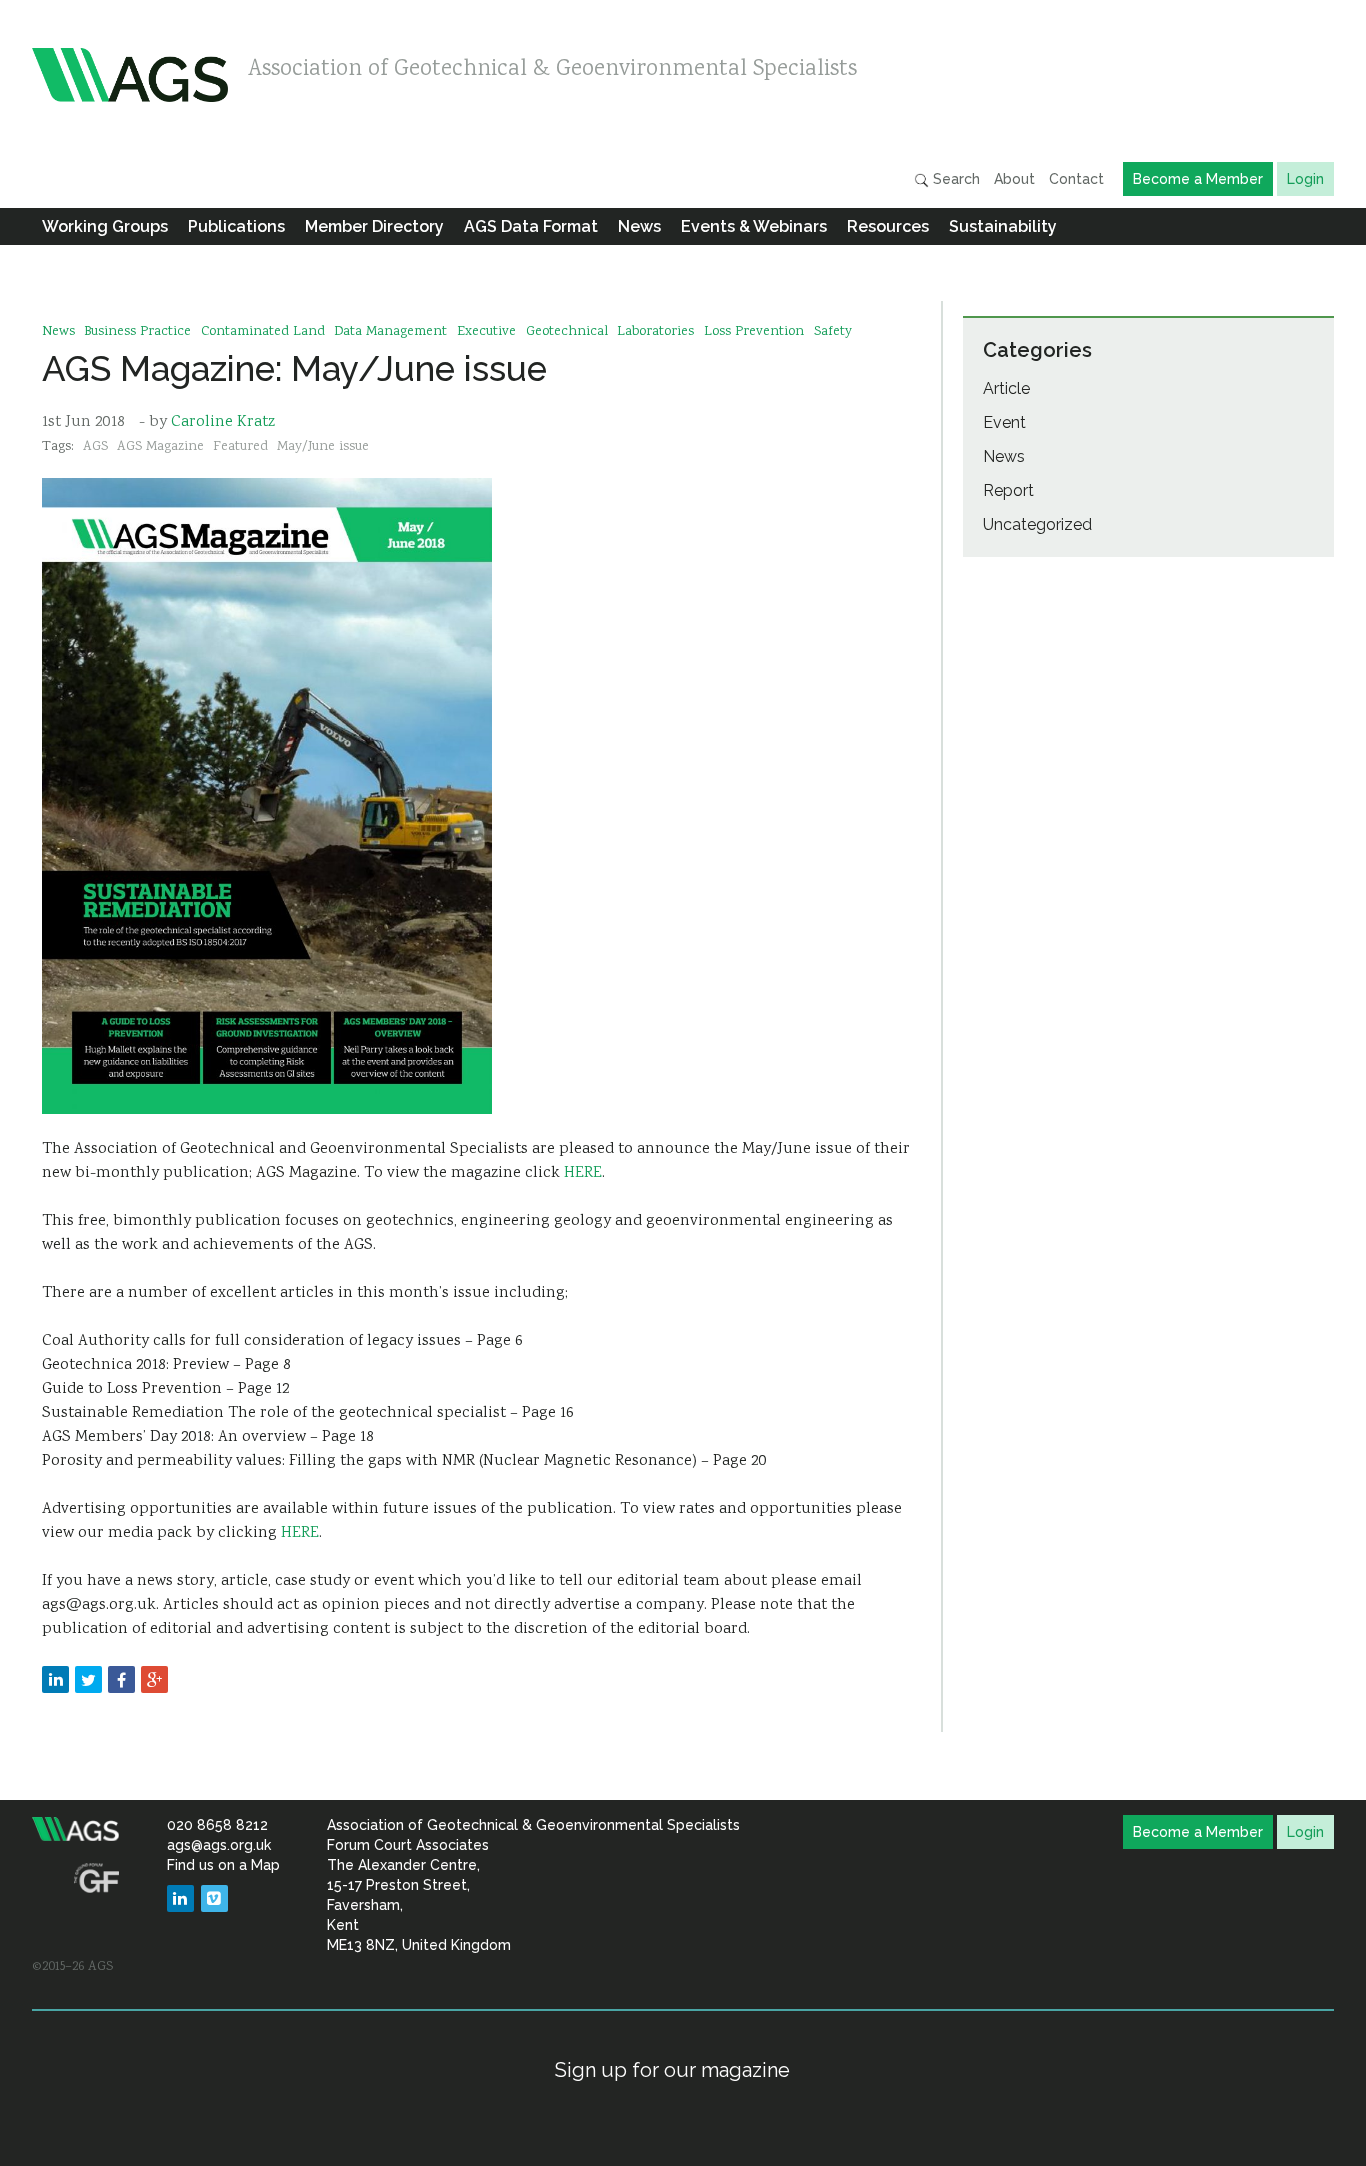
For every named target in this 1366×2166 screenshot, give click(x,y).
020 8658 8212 (217, 1825)
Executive (486, 332)
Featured (240, 447)
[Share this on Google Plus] (154, 1679)
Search (954, 179)
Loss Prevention (754, 332)
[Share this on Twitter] (88, 1679)
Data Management (390, 332)
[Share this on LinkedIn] (55, 1679)
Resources (888, 226)
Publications (236, 226)
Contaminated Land (263, 332)
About (1014, 179)
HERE (583, 1173)
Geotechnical (567, 332)
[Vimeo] (214, 1898)
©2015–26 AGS (72, 1967)
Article (1006, 388)
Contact (1076, 179)
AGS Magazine (160, 447)
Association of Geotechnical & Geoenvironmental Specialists (552, 70)
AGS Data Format (531, 226)
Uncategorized (1037, 524)
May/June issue (323, 447)
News (639, 226)
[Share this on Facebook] (121, 1679)
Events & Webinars (754, 226)
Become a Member (1198, 179)
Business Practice (137, 332)
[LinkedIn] (180, 1898)
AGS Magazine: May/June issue (294, 368)
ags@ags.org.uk (219, 1845)
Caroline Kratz (223, 422)
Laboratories (655, 332)
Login (1305, 179)
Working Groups (105, 226)
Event (1004, 422)
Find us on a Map (223, 1865)
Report (1008, 490)
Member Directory (374, 226)
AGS (95, 447)
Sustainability (1003, 226)
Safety (833, 332)
